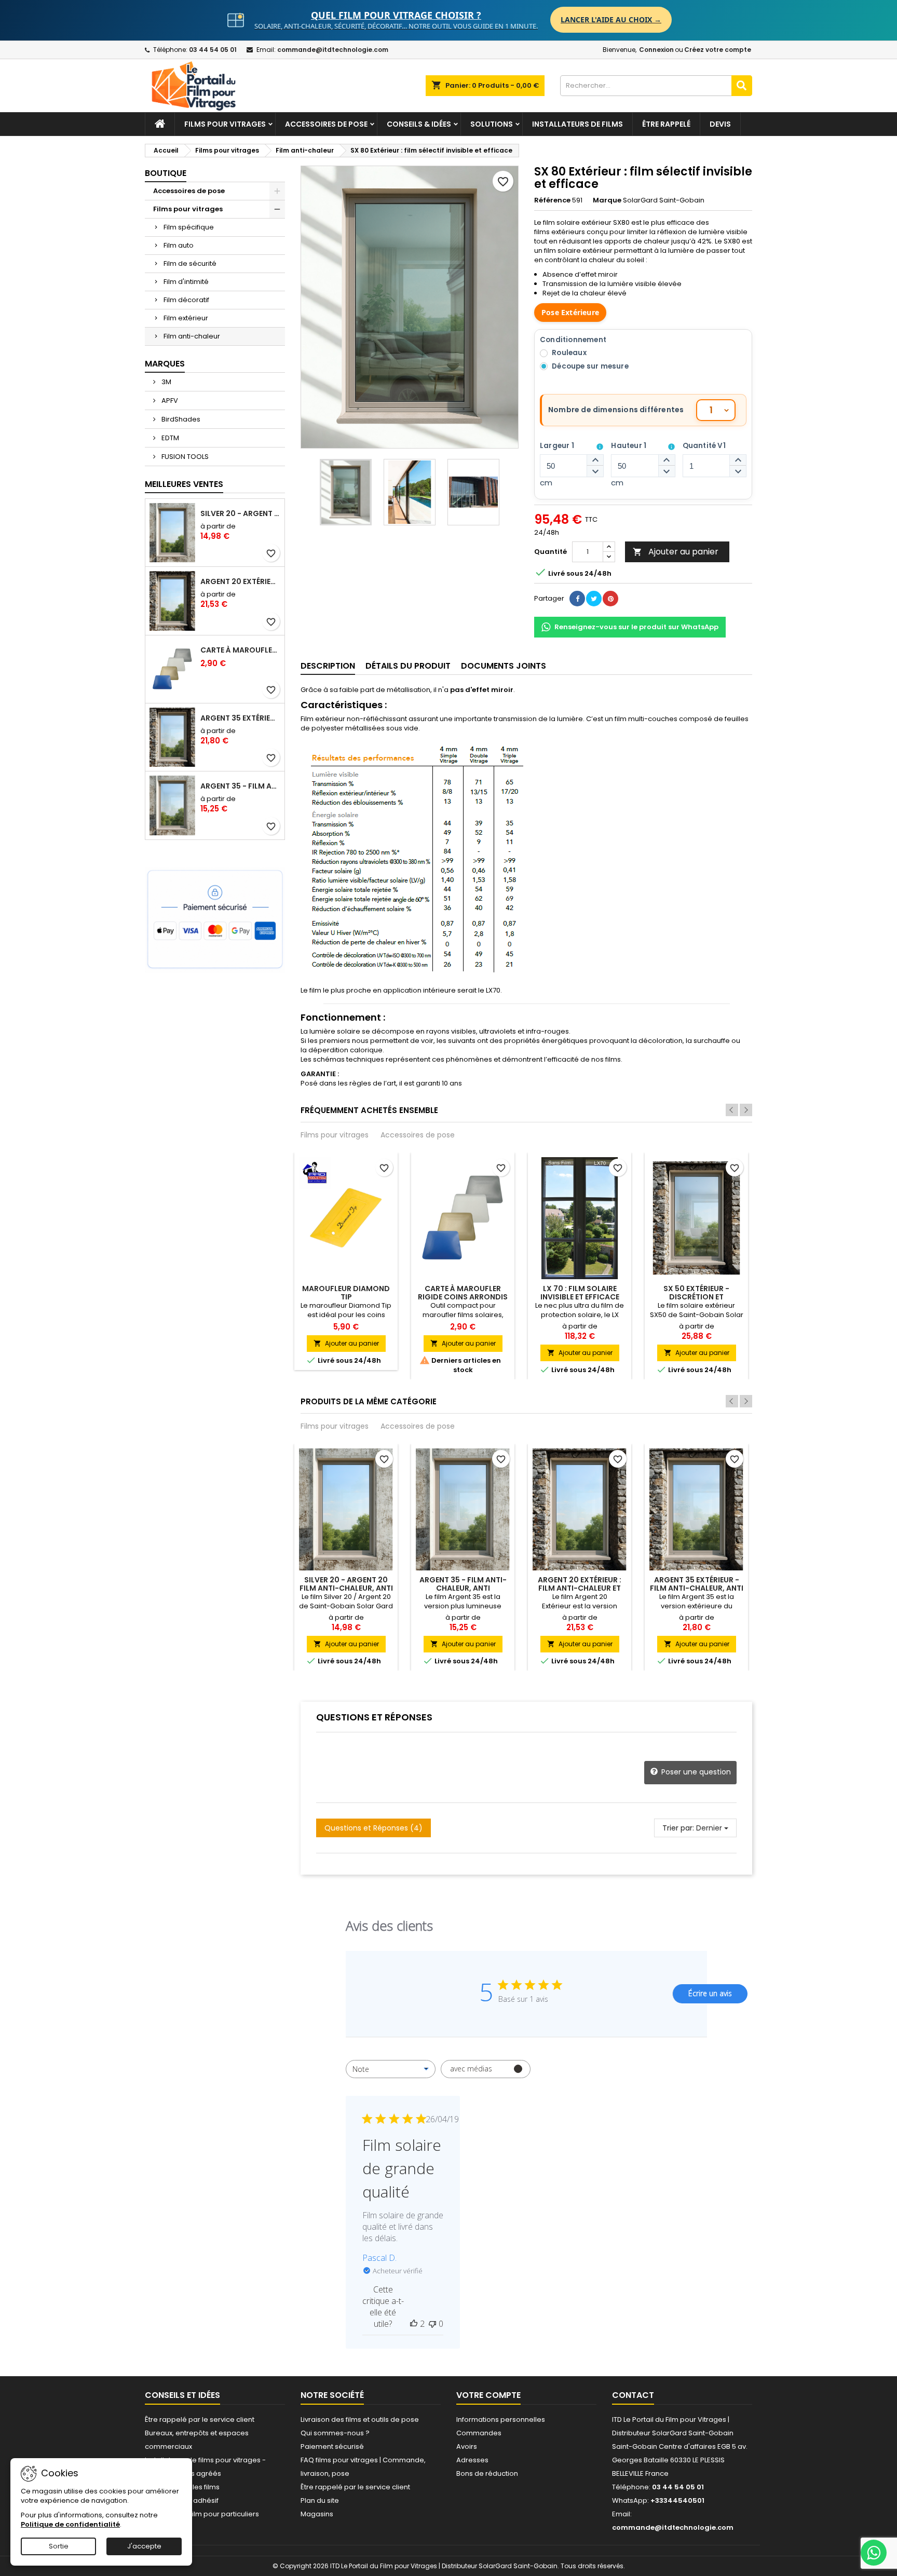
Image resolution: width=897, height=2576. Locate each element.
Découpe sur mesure (590, 366)
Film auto (179, 245)
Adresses (472, 2460)
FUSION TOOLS (184, 457)
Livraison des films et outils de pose (360, 2419)
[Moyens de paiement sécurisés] (215, 920)
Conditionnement (573, 340)
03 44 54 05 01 (213, 50)
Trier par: (678, 1828)
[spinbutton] (572, 466)
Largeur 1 (557, 446)
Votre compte (488, 2395)
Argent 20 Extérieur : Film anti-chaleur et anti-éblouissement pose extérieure (240, 581)
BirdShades (180, 419)
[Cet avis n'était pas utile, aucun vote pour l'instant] (432, 2324)
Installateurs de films (577, 124)
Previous (732, 1110)
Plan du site (320, 2500)
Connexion (656, 50)
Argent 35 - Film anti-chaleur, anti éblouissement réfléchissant (240, 786)
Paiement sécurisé (332, 2446)
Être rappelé (666, 124)
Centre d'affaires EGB (695, 2446)
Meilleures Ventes (184, 484)
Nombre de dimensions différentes (616, 410)
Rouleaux (569, 353)
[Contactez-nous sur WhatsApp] (874, 2553)
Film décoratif (186, 300)
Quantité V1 (704, 446)
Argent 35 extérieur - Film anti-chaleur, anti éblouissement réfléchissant (240, 718)
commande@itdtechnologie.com (333, 50)
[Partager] (577, 599)
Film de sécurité (190, 263)
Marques (165, 364)
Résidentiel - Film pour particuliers (202, 2514)
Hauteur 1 (629, 446)
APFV (169, 401)
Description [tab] (328, 666)
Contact (633, 2395)
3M (166, 382)
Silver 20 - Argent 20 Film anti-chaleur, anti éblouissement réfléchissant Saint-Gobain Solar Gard (240, 513)
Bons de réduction (487, 2473)
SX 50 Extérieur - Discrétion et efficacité (696, 1297)
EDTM (169, 438)
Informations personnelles (501, 2419)
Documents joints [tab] (504, 666)
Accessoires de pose (326, 124)
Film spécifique (189, 227)
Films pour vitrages (225, 124)
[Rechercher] (742, 86)
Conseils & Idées (419, 124)
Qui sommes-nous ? (335, 2433)
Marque (607, 200)
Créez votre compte (718, 50)
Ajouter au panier (676, 552)
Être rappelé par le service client (200, 2419)
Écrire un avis (710, 1993)
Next (746, 1110)
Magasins (317, 2514)
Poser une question (695, 1772)
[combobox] (391, 2069)
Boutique (166, 173)
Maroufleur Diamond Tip (346, 1293)
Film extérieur (186, 318)
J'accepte (144, 2546)
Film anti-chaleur (192, 336)
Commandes (479, 2433)
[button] (595, 460)
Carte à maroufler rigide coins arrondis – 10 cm (240, 650)
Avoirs (467, 2446)
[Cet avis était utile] (414, 2324)
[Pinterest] (610, 599)
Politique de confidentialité (70, 2524)
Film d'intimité (186, 282)
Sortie (59, 2546)
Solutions (492, 124)
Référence (552, 200)
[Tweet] (594, 599)
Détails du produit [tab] (408, 666)
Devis (720, 124)
